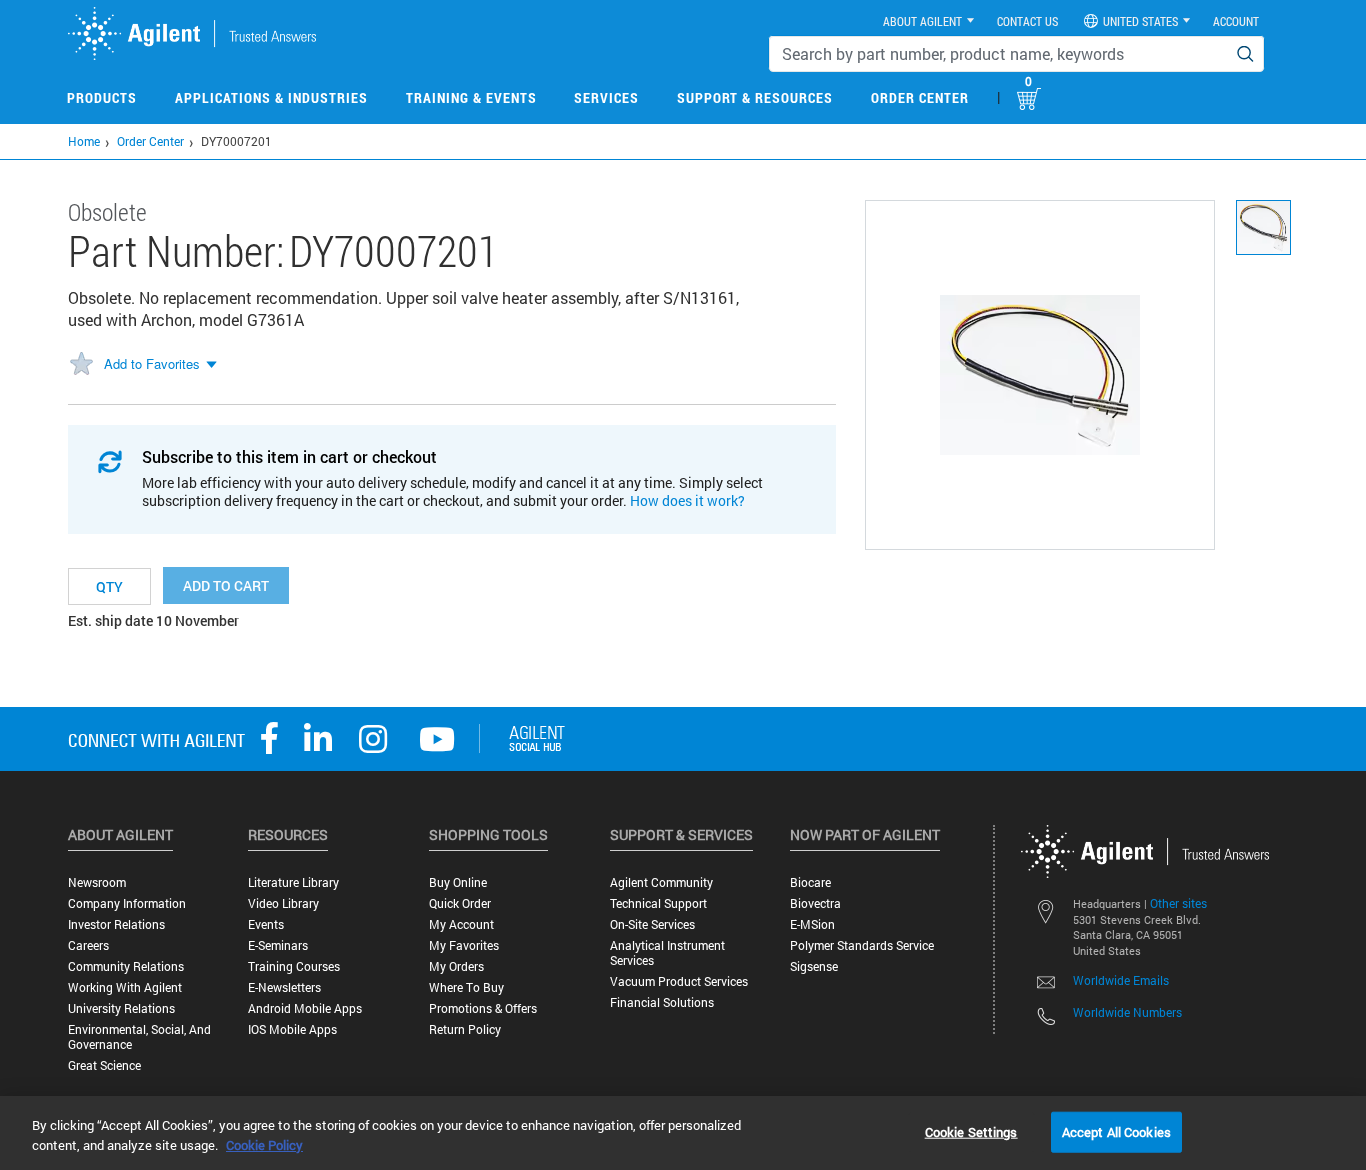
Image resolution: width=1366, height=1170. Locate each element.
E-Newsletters (284, 987)
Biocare (810, 882)
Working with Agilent (125, 987)
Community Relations (126, 966)
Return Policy (465, 1029)
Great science (104, 1065)
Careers (88, 945)
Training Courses (294, 966)
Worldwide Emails (1121, 980)
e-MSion (812, 924)
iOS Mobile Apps (292, 1029)
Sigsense (814, 966)
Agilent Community (661, 882)
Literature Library (293, 882)
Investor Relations (116, 924)
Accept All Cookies (1116, 1131)
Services (606, 97)
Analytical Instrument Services (667, 953)
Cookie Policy (264, 1145)
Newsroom (97, 882)
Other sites (1178, 903)
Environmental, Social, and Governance (139, 1037)
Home (84, 141)
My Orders (456, 966)
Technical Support (658, 903)
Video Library (283, 903)
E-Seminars (278, 945)
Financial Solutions (662, 1002)
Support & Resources (755, 97)
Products (102, 97)
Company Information (127, 903)
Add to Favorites (152, 363)
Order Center (920, 97)
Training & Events (471, 97)
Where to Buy (466, 987)
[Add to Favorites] (81, 365)
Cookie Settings (971, 1131)
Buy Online (458, 882)
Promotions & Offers (483, 1008)
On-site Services (652, 924)
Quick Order (460, 903)
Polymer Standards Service (862, 945)
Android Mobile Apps (305, 1008)
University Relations (121, 1008)
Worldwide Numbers (1127, 1012)
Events (266, 924)
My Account (461, 924)
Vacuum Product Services (679, 981)
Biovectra (815, 903)
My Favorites (464, 945)
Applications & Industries (271, 97)
